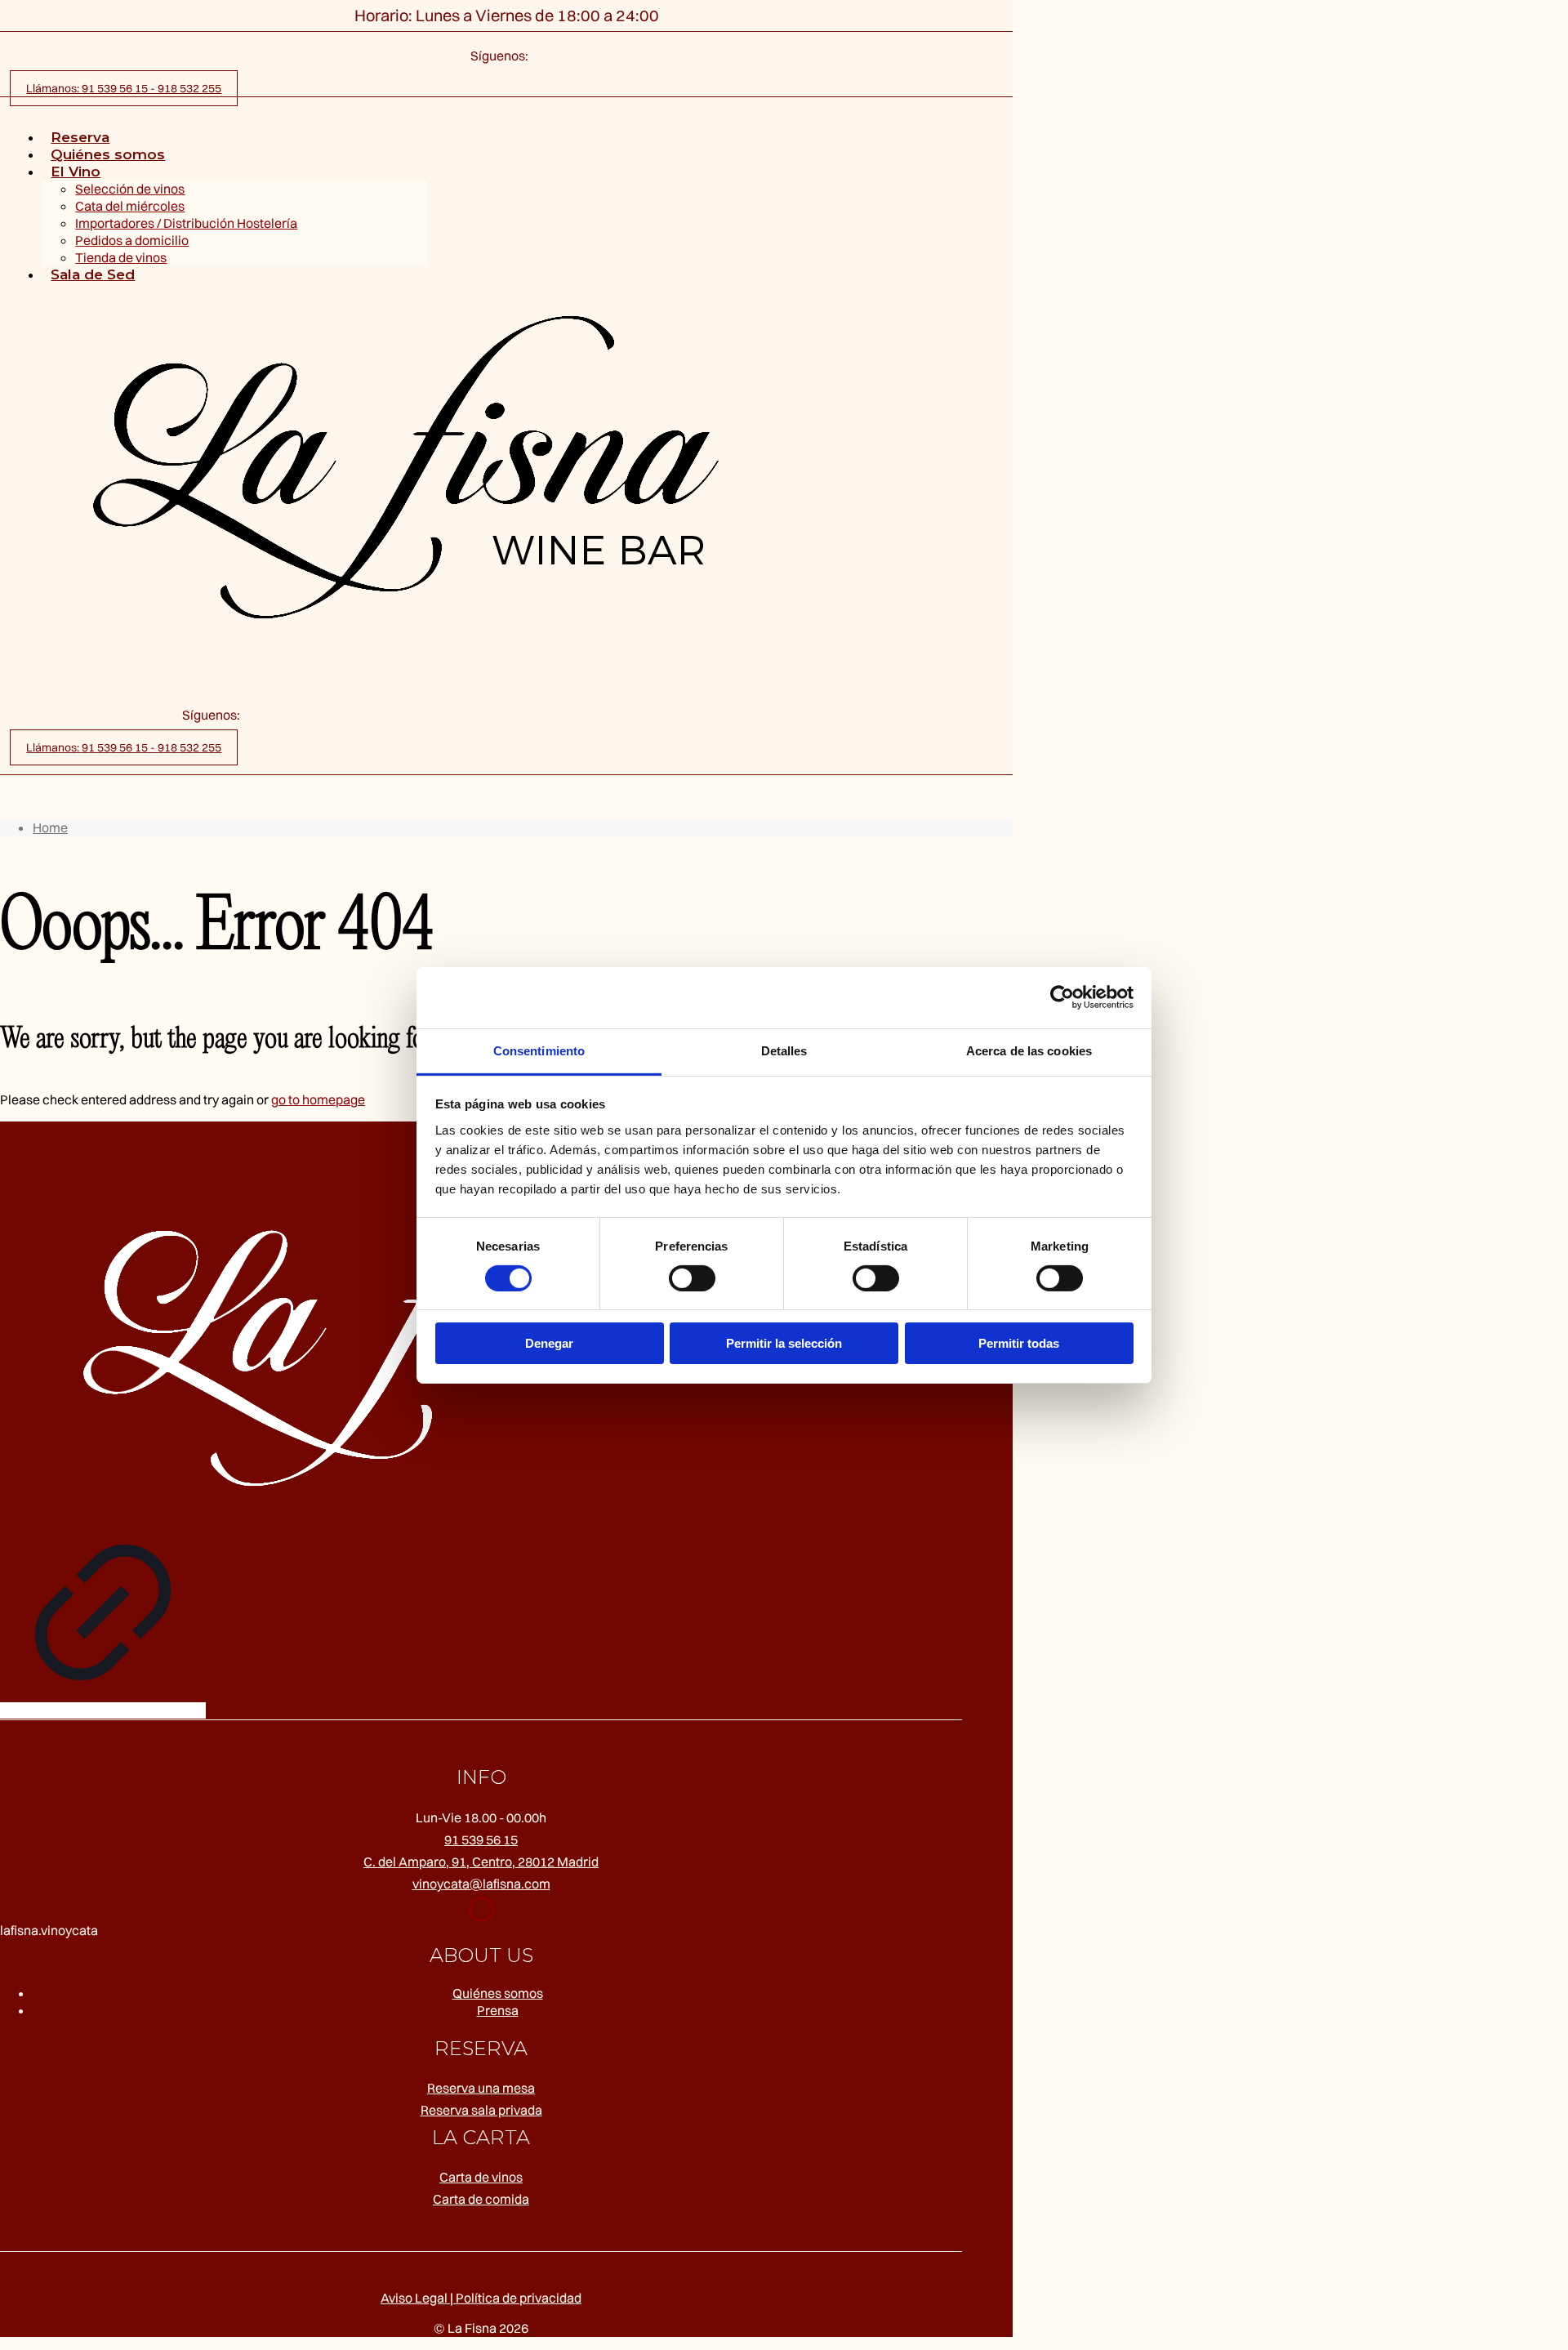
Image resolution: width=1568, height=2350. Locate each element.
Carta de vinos (481, 2177)
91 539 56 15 (481, 1839)
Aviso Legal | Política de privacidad (481, 2298)
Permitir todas (1019, 1343)
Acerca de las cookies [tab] (1029, 1050)
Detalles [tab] (784, 1050)
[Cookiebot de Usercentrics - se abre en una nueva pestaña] (1062, 997)
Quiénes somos (498, 1993)
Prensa (498, 2010)
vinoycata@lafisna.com (481, 1884)
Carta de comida (481, 2199)
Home (50, 827)
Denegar (549, 1343)
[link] (103, 1431)
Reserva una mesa (481, 2088)
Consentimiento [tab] (539, 1050)
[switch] (692, 1278)
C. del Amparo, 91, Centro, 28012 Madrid (481, 1862)
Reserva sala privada (481, 2110)
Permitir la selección (784, 1343)
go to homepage (318, 1099)
